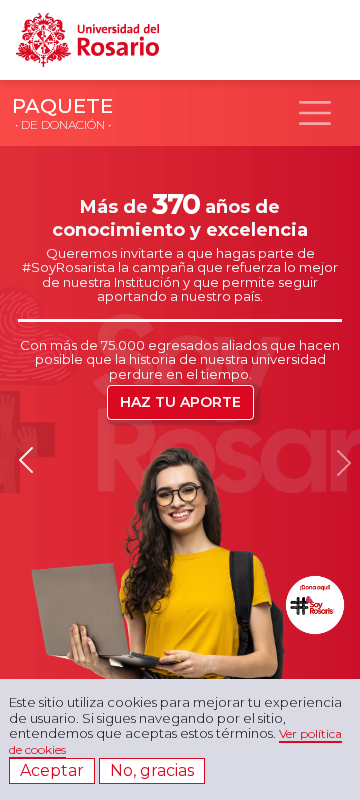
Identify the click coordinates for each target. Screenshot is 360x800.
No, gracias (152, 770)
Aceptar (52, 770)
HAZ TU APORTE (180, 402)
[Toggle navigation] (315, 113)
